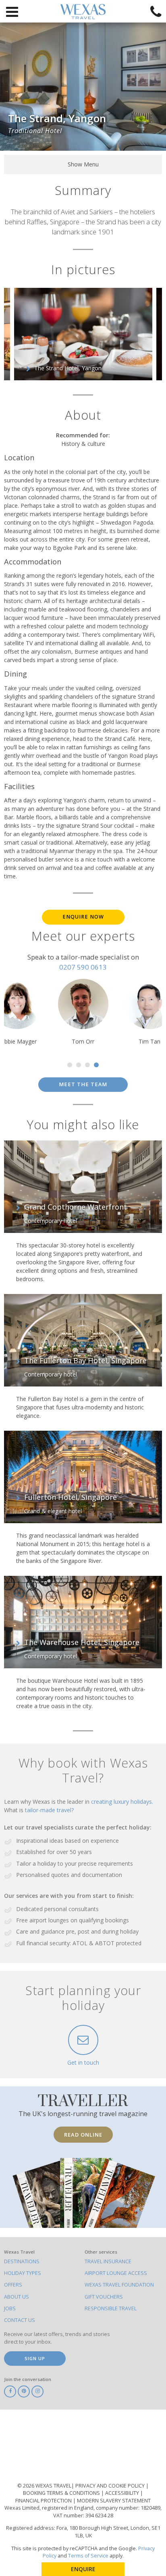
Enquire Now (83, 917)
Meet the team (83, 1084)
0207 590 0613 (83, 967)
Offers (13, 2285)
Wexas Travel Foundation (119, 2285)
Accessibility (123, 2493)
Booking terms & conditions (62, 2493)
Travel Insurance (108, 2261)
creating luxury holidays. (122, 1802)
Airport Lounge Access (116, 2273)
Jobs (10, 2308)
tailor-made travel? (49, 1810)
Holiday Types (23, 2273)
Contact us (20, 2320)
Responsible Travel (111, 2308)
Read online (83, 2135)
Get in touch (83, 2062)
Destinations (22, 2261)
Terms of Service (88, 2556)
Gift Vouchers (104, 2297)
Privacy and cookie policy (111, 2486)
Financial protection (44, 2501)
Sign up (35, 2358)
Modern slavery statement (114, 2501)
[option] (83, 334)
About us (17, 2297)
